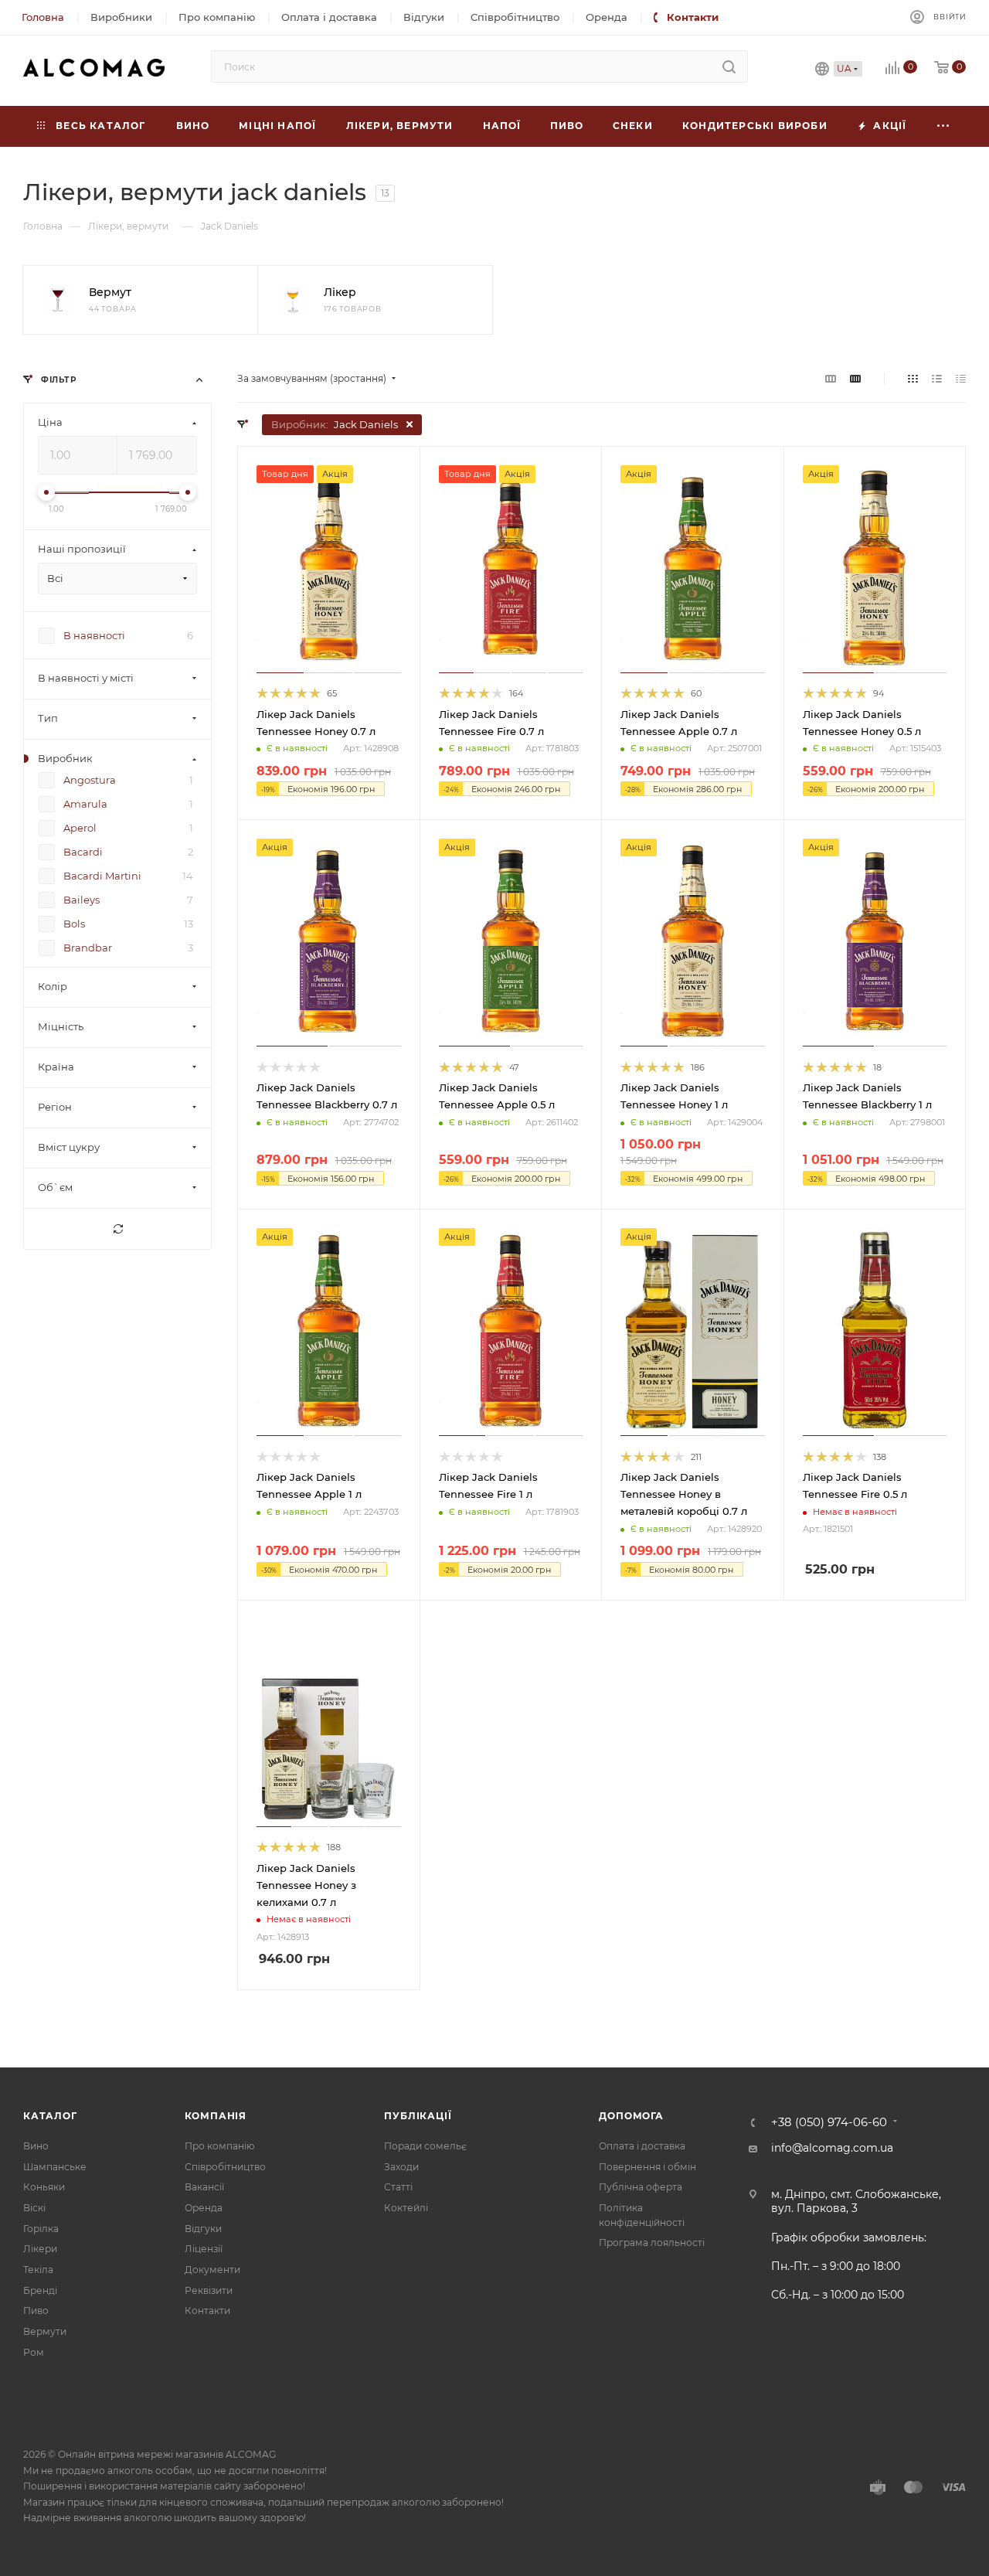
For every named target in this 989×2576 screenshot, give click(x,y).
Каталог (50, 2116)
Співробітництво (225, 2167)
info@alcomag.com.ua (832, 2148)
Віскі (34, 2208)
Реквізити (209, 2290)
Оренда (204, 2208)
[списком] (937, 379)
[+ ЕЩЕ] (943, 126)
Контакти (207, 2311)
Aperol (80, 829)
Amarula (85, 805)
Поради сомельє (425, 2146)
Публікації (418, 2116)
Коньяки (44, 2187)
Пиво (36, 2311)
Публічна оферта (641, 2187)
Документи (212, 2270)
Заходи (401, 2167)
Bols (74, 924)
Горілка (41, 2229)
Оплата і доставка (642, 2146)
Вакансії (204, 2187)
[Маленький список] (831, 379)
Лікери (40, 2249)
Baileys (82, 900)
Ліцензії (204, 2249)
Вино (36, 2146)
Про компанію (219, 2146)
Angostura (90, 781)
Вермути (45, 2331)
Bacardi (83, 852)
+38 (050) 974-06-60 (829, 2123)
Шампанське (55, 2167)
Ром (34, 2352)
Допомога (631, 2116)
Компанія (216, 2116)
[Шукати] (729, 66)
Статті (398, 2187)
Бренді (40, 2290)
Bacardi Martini (102, 876)
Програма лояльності (652, 2243)
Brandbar (88, 948)
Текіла (38, 2270)
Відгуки (203, 2229)
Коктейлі (406, 2208)
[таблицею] (961, 379)
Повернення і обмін (647, 2167)
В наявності (94, 636)
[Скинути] (117, 1230)
